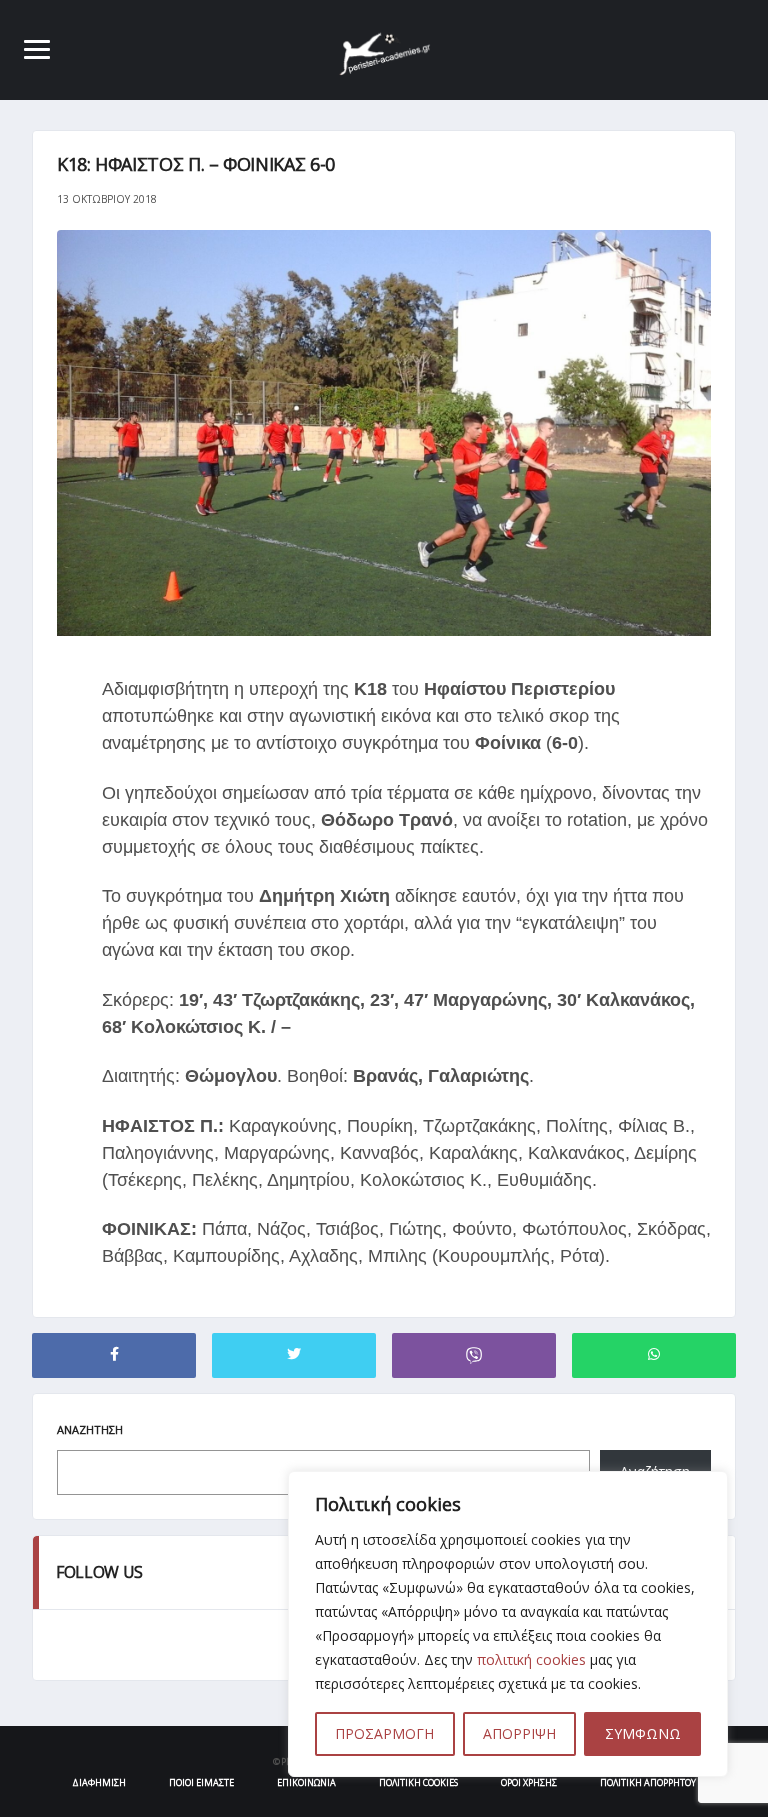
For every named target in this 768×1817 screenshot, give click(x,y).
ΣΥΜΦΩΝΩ (643, 1733)
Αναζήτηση (90, 1429)
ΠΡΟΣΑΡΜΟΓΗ (384, 1733)
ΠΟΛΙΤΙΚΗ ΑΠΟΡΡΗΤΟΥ (648, 1782)
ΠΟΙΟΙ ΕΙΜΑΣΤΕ (201, 1782)
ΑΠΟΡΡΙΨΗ (519, 1733)
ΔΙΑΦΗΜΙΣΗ (99, 1782)
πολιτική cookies (531, 1659)
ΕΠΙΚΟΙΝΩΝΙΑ (306, 1782)
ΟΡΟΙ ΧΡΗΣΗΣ (529, 1782)
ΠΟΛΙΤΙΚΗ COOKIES (418, 1782)
